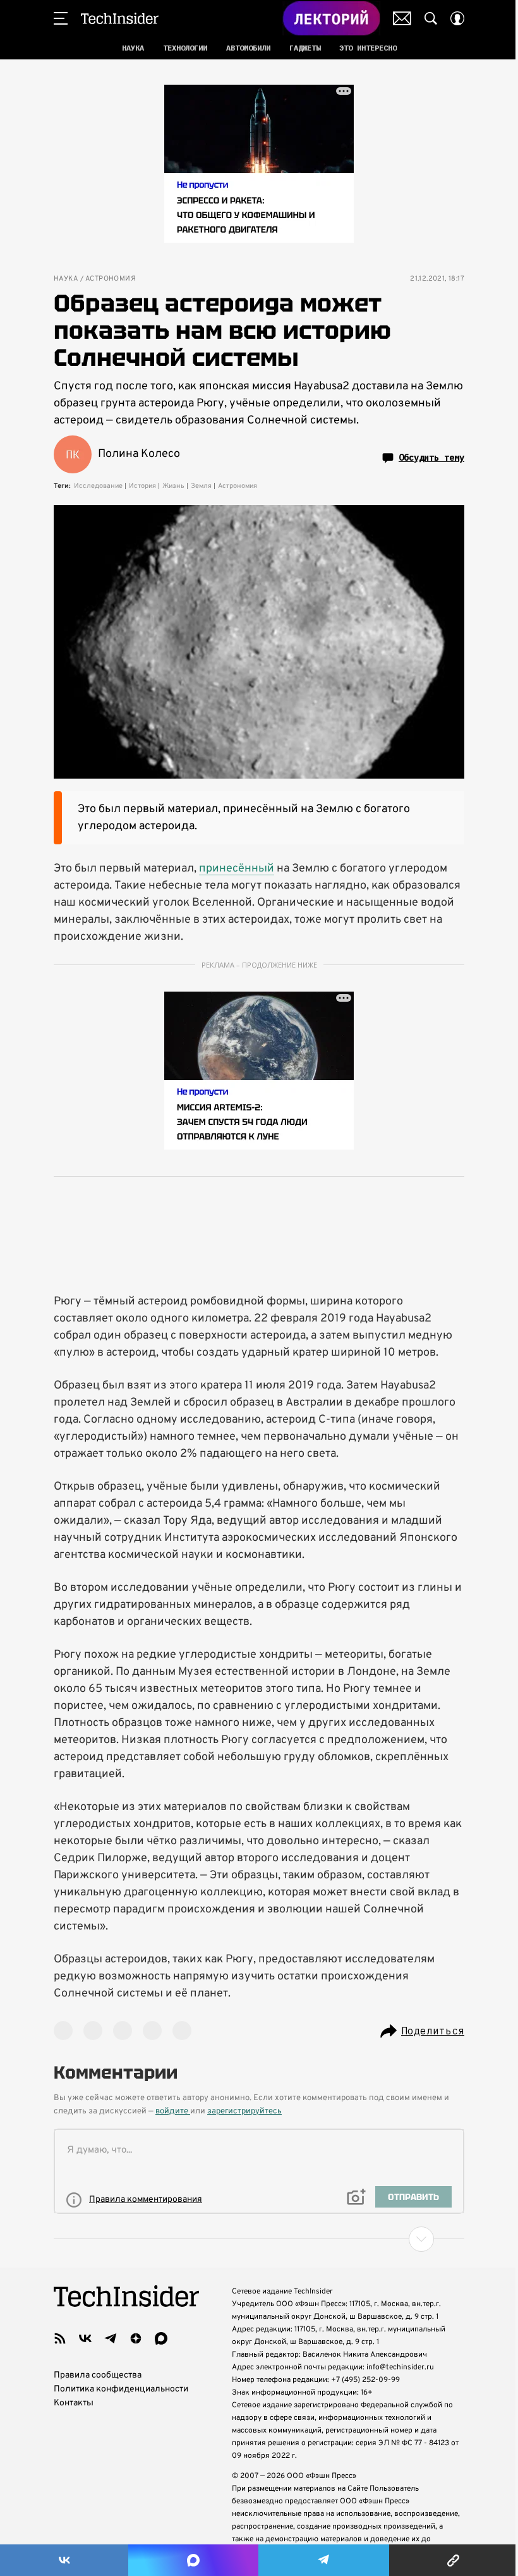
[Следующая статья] (259, 2239)
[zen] (136, 2338)
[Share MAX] (193, 2560)
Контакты (74, 2403)
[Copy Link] (454, 2560)
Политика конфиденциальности (121, 2389)
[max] (161, 2338)
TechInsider (120, 18)
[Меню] (61, 18)
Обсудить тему (431, 458)
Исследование (98, 486)
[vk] (85, 2338)
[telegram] (111, 2338)
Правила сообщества (98, 2375)
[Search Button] (431, 18)
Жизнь (173, 486)
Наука (66, 279)
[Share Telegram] (324, 2560)
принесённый (237, 869)
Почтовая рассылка (402, 18)
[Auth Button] (457, 18)
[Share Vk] (64, 2560)
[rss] (60, 2338)
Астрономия (111, 279)
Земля (201, 486)
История (142, 486)
